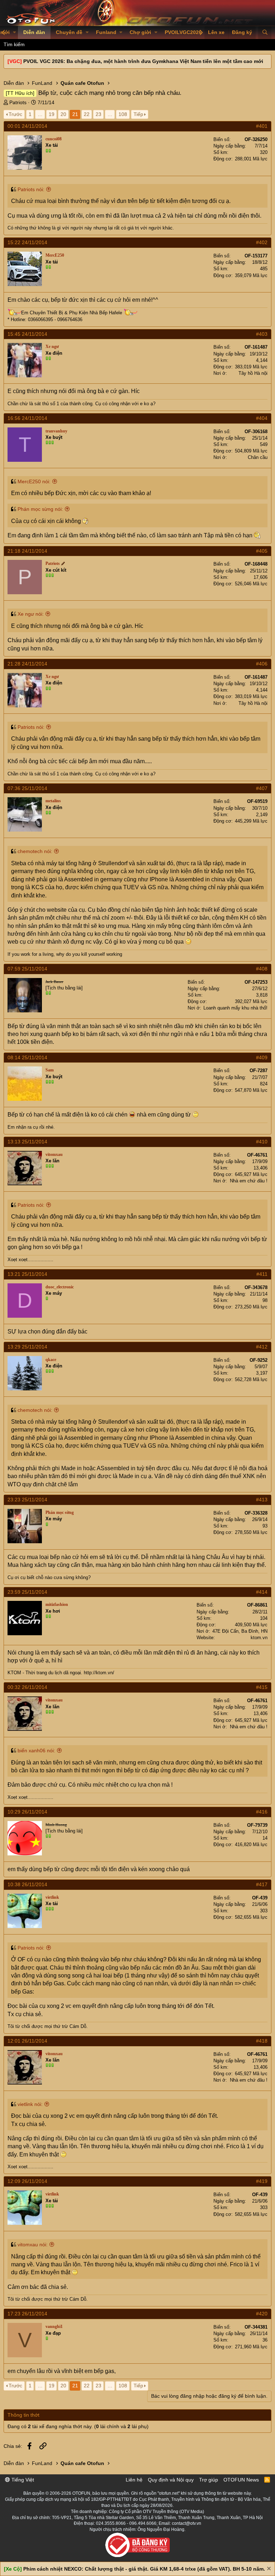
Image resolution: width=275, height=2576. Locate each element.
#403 (262, 334)
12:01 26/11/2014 (27, 2041)
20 (63, 114)
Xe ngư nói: (31, 614)
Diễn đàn (34, 32)
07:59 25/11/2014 (27, 969)
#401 (262, 126)
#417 (262, 1884)
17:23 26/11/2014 (27, 2314)
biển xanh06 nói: (36, 1751)
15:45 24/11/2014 (27, 334)
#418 (262, 2041)
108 (123, 114)
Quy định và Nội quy (171, 2480)
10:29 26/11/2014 (27, 1812)
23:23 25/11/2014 (27, 1500)
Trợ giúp (209, 2480)
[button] (15, 33)
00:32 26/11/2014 (27, 1687)
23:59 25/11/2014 (27, 1592)
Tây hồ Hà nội (253, 373)
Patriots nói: (31, 189)
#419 (262, 2181)
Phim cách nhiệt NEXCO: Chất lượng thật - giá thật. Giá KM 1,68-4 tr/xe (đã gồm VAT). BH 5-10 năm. (144, 2569)
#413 (262, 1500)
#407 (262, 788)
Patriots (18, 102)
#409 (262, 1057)
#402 (262, 242)
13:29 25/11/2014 (27, 1347)
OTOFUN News (241, 2480)
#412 (262, 1347)
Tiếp (138, 114)
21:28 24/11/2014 (27, 664)
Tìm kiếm (14, 44)
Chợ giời (140, 32)
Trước (15, 114)
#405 (262, 551)
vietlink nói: (30, 2104)
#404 (262, 418)
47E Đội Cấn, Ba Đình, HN (240, 1631)
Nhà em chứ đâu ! (249, 1181)
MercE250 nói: (34, 481)
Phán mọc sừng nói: (40, 509)
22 (87, 114)
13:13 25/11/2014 (27, 1142)
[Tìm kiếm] (265, 33)
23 (98, 114)
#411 (262, 1274)
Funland (106, 32)
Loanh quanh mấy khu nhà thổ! (235, 1008)
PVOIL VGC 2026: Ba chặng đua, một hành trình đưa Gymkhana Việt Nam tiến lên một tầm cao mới (143, 61)
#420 (262, 2314)
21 (75, 114)
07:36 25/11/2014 (27, 788)
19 (52, 114)
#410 (262, 1142)
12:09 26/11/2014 (27, 2181)
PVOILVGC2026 (183, 32)
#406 (262, 664)
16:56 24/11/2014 (27, 418)
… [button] (40, 114)
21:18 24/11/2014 (27, 551)
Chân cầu (258, 457)
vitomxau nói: (33, 2245)
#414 (262, 1592)
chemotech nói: (35, 851)
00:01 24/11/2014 (27, 126)
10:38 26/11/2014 (27, 1884)
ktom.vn (259, 1638)
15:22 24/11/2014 (27, 242)
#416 (262, 1812)
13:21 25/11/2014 (27, 1274)
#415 (262, 1687)
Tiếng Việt (22, 2480)
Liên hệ (134, 2480)
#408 (262, 969)
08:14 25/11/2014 (27, 1057)
